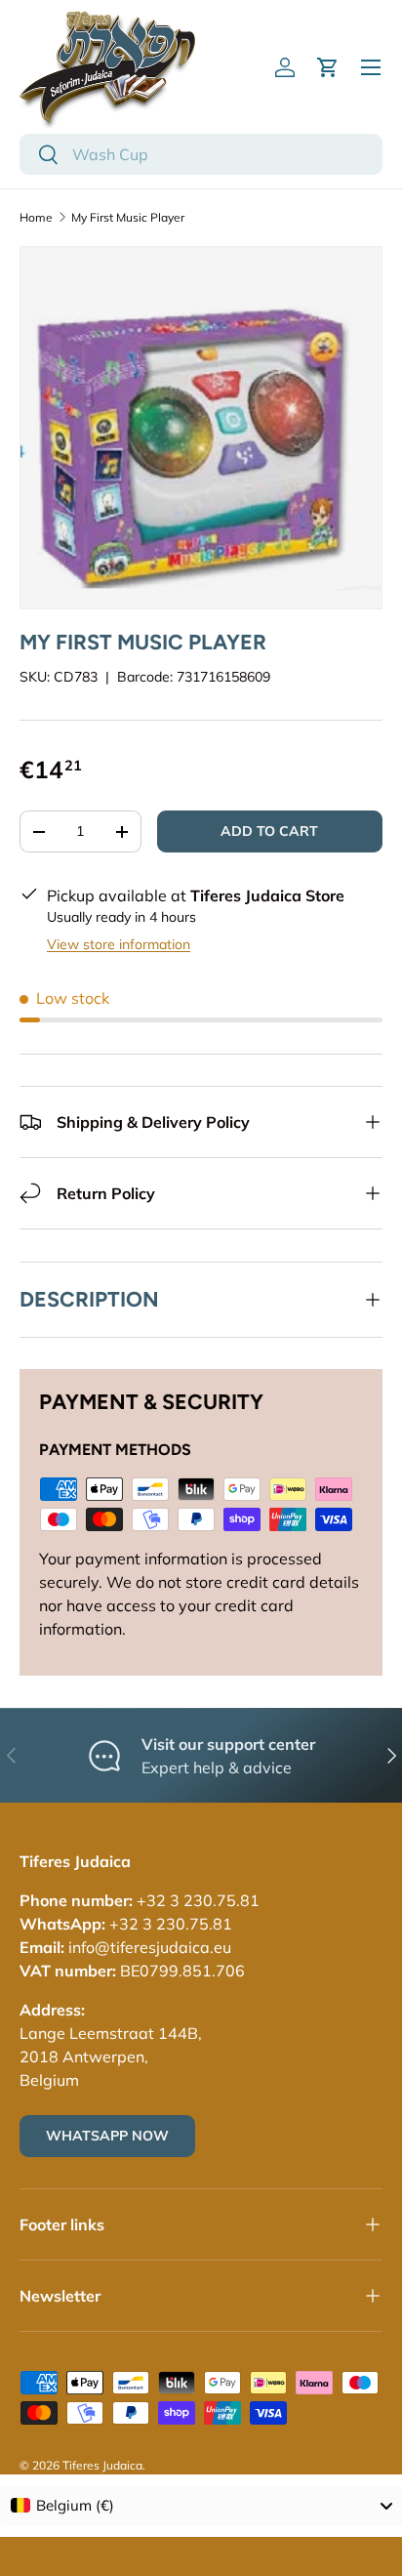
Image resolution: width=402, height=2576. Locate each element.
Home (36, 217)
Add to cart (269, 831)
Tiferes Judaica (102, 2465)
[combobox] (201, 154)
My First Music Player (128, 217)
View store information (119, 944)
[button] (328, 67)
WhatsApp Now (107, 2136)
